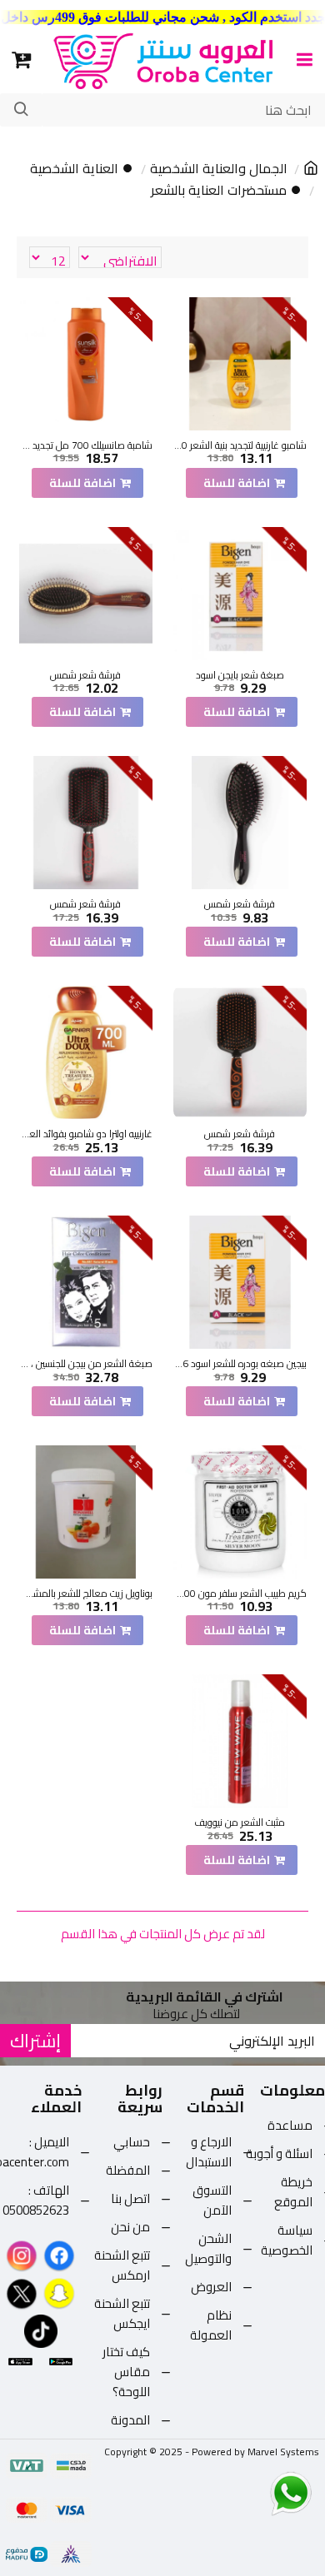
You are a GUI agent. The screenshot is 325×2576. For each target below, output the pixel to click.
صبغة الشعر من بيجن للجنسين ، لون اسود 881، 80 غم (86, 1364)
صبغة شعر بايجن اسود (240, 675)
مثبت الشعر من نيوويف (240, 1823)
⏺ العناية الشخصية (82, 169)
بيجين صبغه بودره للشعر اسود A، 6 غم (240, 1364)
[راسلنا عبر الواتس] (262, 2493)
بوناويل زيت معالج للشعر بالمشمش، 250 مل (86, 1594)
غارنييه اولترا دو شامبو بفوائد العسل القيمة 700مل (86, 1134)
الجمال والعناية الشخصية (219, 169)
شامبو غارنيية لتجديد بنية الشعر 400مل (240, 445)
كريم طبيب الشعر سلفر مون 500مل (240, 1594)
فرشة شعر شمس (85, 675)
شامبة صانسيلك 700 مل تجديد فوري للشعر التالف (86, 445)
